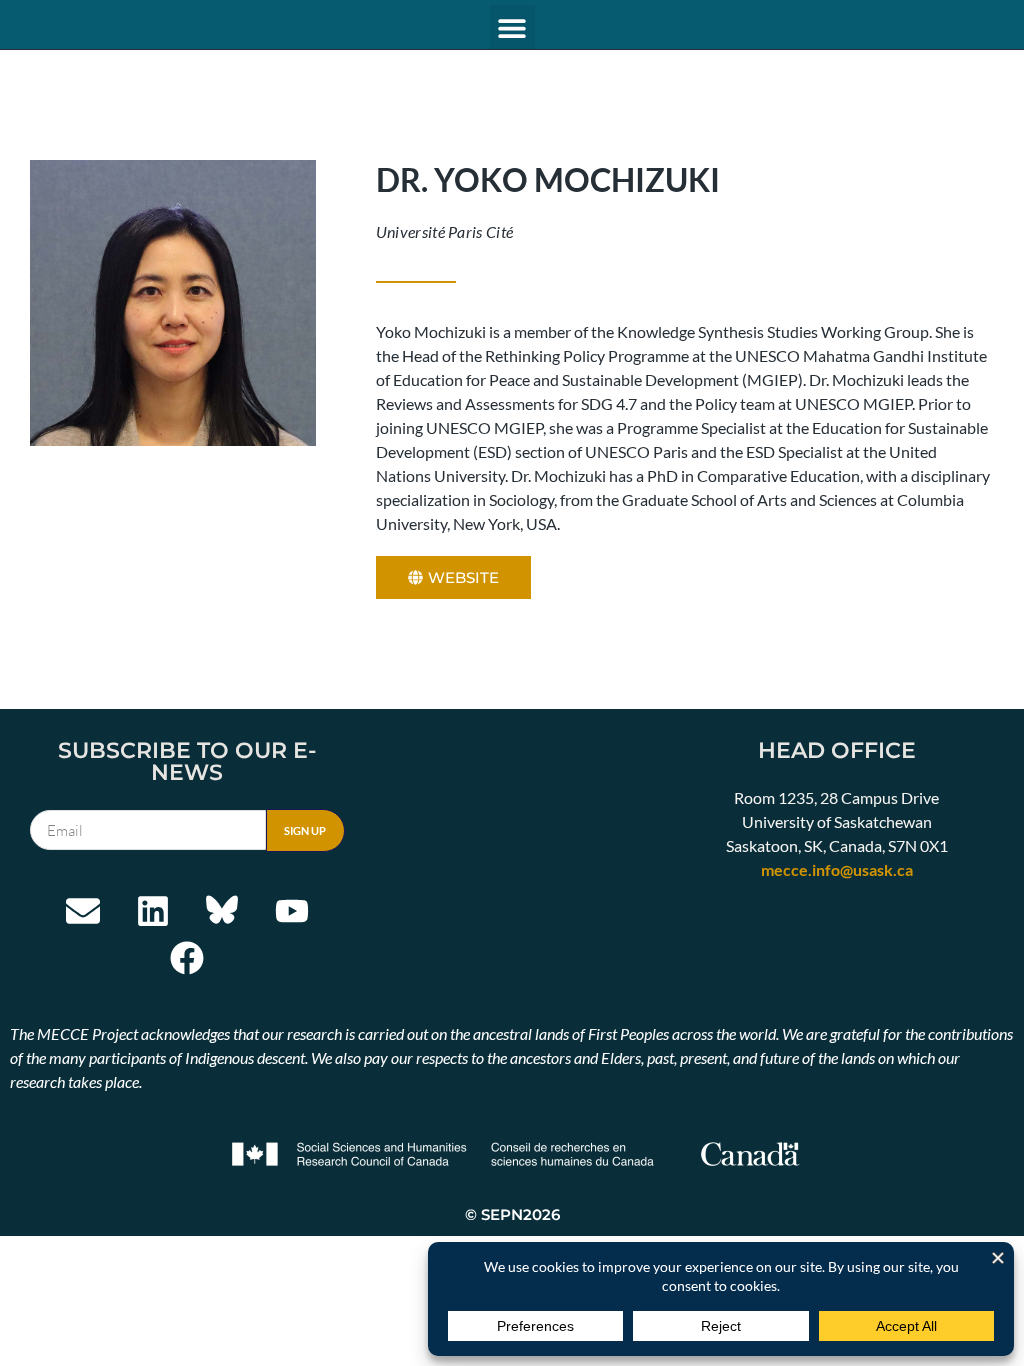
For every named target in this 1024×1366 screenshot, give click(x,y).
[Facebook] (188, 959)
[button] (512, 27)
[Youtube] (292, 911)
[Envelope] (83, 911)
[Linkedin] (153, 911)
